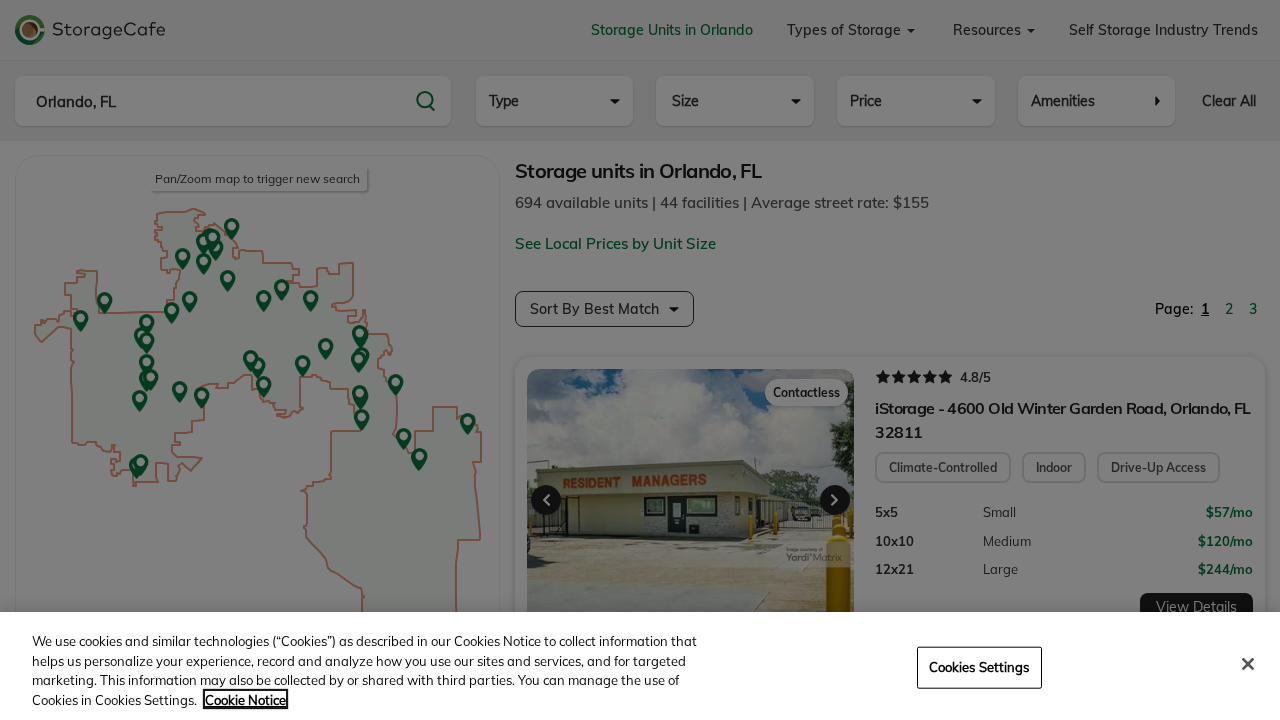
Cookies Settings (979, 667)
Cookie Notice (245, 699)
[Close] (1248, 664)
